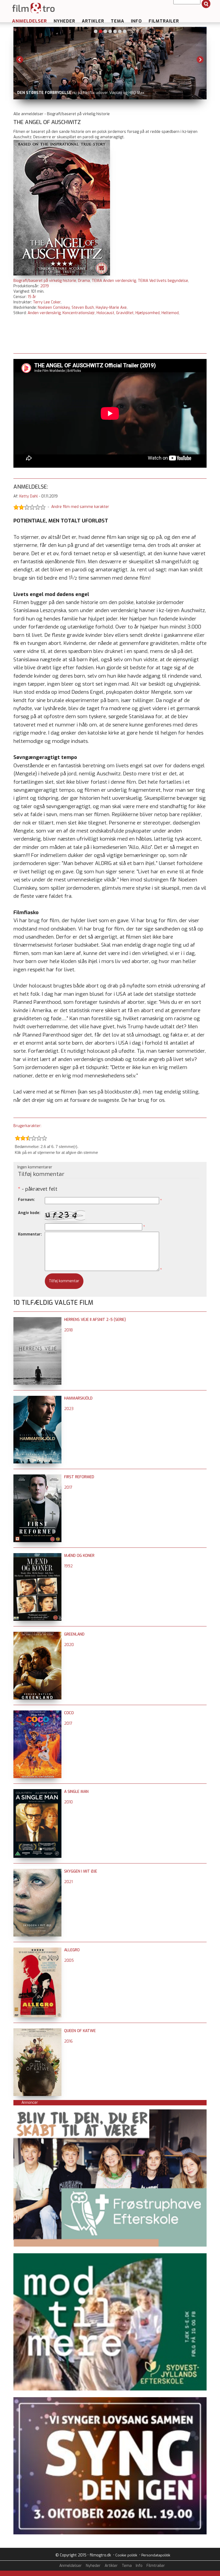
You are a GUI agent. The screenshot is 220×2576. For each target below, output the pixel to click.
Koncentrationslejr (79, 313)
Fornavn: (26, 1200)
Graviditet (125, 313)
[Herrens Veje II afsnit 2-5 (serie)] (37, 1320)
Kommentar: (30, 1234)
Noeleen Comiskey (54, 308)
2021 (68, 1882)
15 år (32, 297)
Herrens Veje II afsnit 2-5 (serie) (95, 1320)
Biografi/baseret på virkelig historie (45, 281)
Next (200, 60)
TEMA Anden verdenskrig (114, 281)
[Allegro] (37, 1950)
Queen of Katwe (80, 2031)
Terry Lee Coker (47, 302)
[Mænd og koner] (37, 1556)
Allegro (72, 1950)
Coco (69, 1713)
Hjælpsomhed (148, 313)
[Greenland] (37, 1634)
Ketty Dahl (29, 496)
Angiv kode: (29, 1213)
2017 (68, 1487)
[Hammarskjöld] (37, 1398)
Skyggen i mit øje (81, 1871)
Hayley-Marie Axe (111, 308)
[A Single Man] (37, 1792)
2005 (69, 1961)
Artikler (93, 21)
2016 (68, 2041)
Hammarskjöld (78, 1398)
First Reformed (79, 1477)
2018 (68, 1330)
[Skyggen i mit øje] (37, 1871)
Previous (20, 60)
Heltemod (170, 313)
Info (136, 21)
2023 (69, 1409)
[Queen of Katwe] (37, 2031)
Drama (84, 281)
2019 (45, 286)
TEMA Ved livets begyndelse (163, 281)
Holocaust (105, 313)
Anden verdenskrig (44, 313)
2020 (69, 1645)
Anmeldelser (30, 21)
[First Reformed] (37, 1477)
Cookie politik (126, 2555)
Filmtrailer (164, 21)
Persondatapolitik (156, 2555)
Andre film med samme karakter (80, 507)
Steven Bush (83, 308)
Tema (118, 21)
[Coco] (37, 1713)
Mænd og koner (79, 1556)
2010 (68, 1802)
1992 (68, 1566)
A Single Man (76, 1792)
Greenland (74, 1634)
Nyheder (64, 21)
